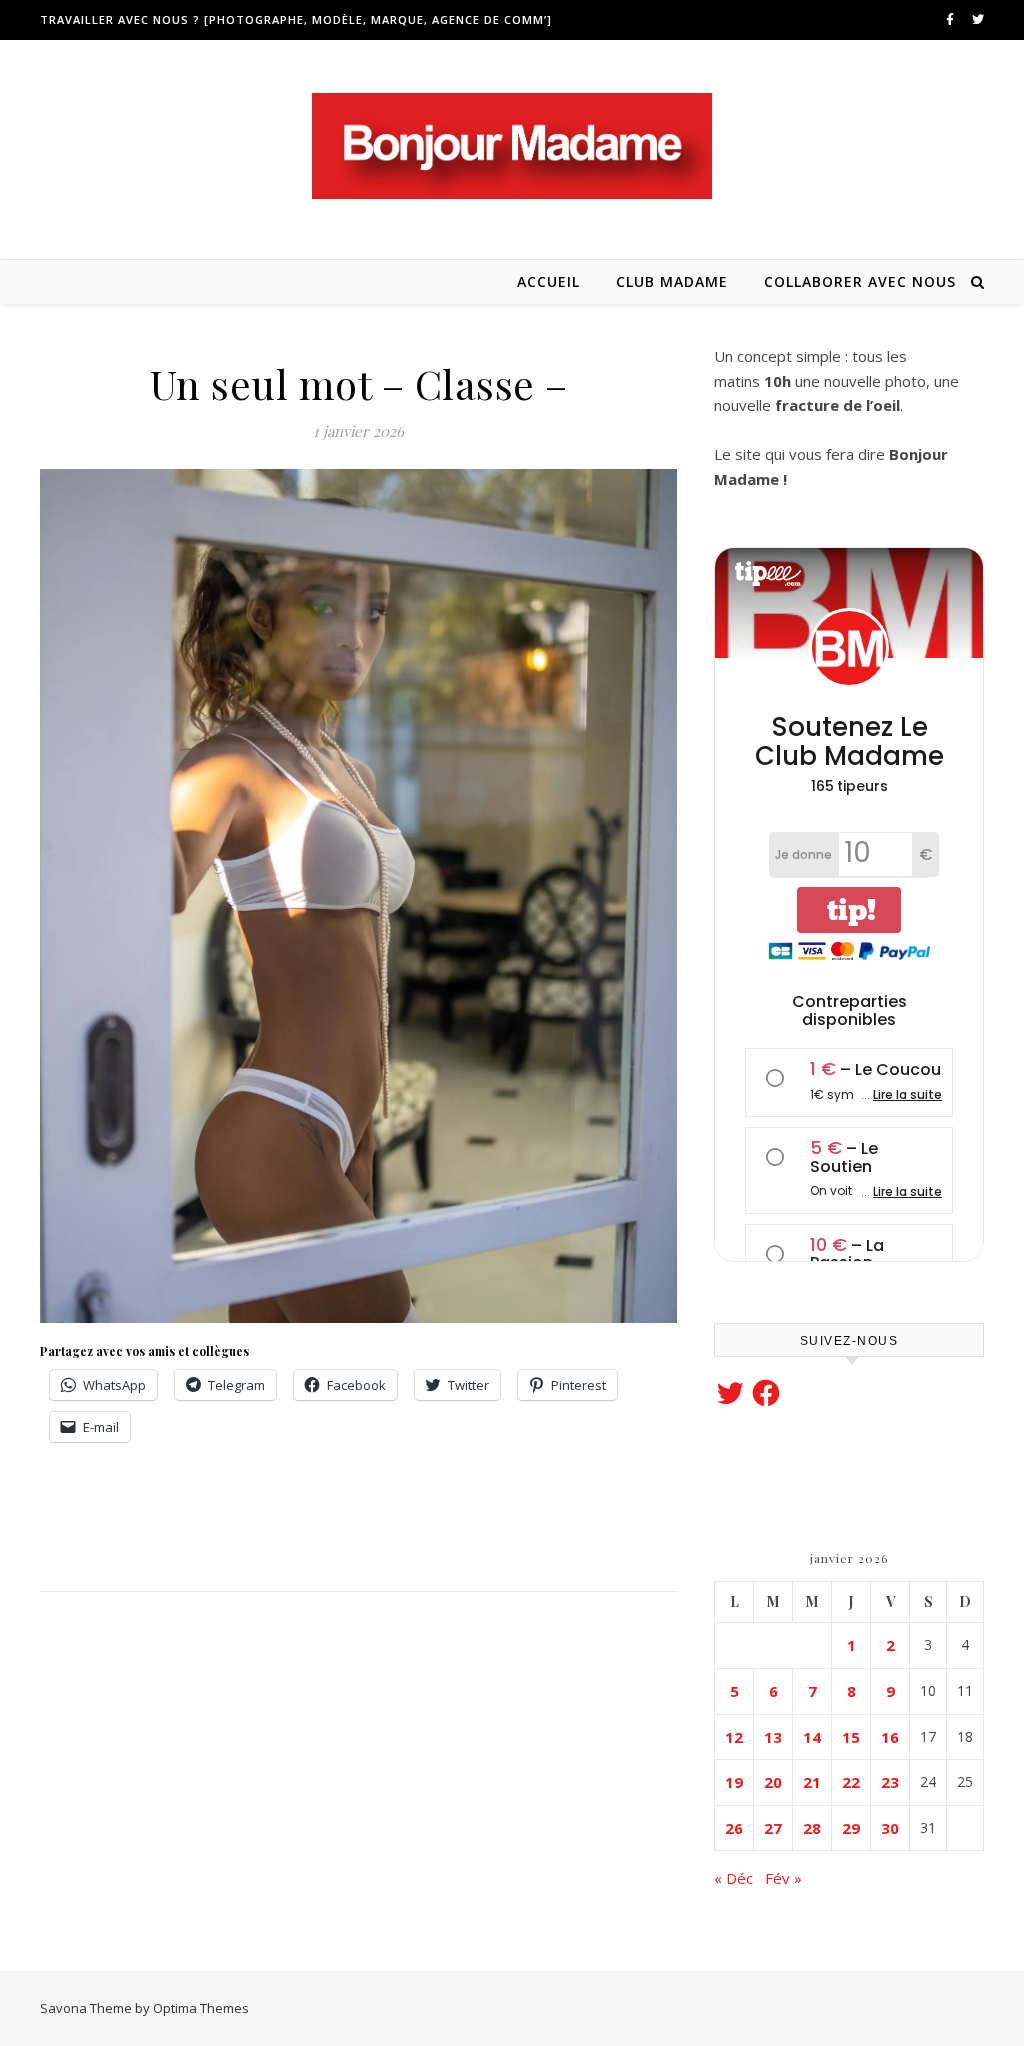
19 (734, 1782)
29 (851, 1828)
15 (851, 1737)
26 (734, 1828)
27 (773, 1828)
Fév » (783, 1878)
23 (890, 1782)
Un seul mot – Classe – (359, 383)
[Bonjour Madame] (512, 146)
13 (773, 1737)
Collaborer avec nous (860, 281)
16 (890, 1737)
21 (812, 1782)
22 (851, 1782)
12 (734, 1737)
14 (812, 1737)
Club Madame (672, 281)
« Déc (733, 1878)
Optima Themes (201, 2008)
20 (773, 1782)
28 (812, 1828)
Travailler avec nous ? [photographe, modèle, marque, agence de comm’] (296, 19)
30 (890, 1828)
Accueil (548, 281)
